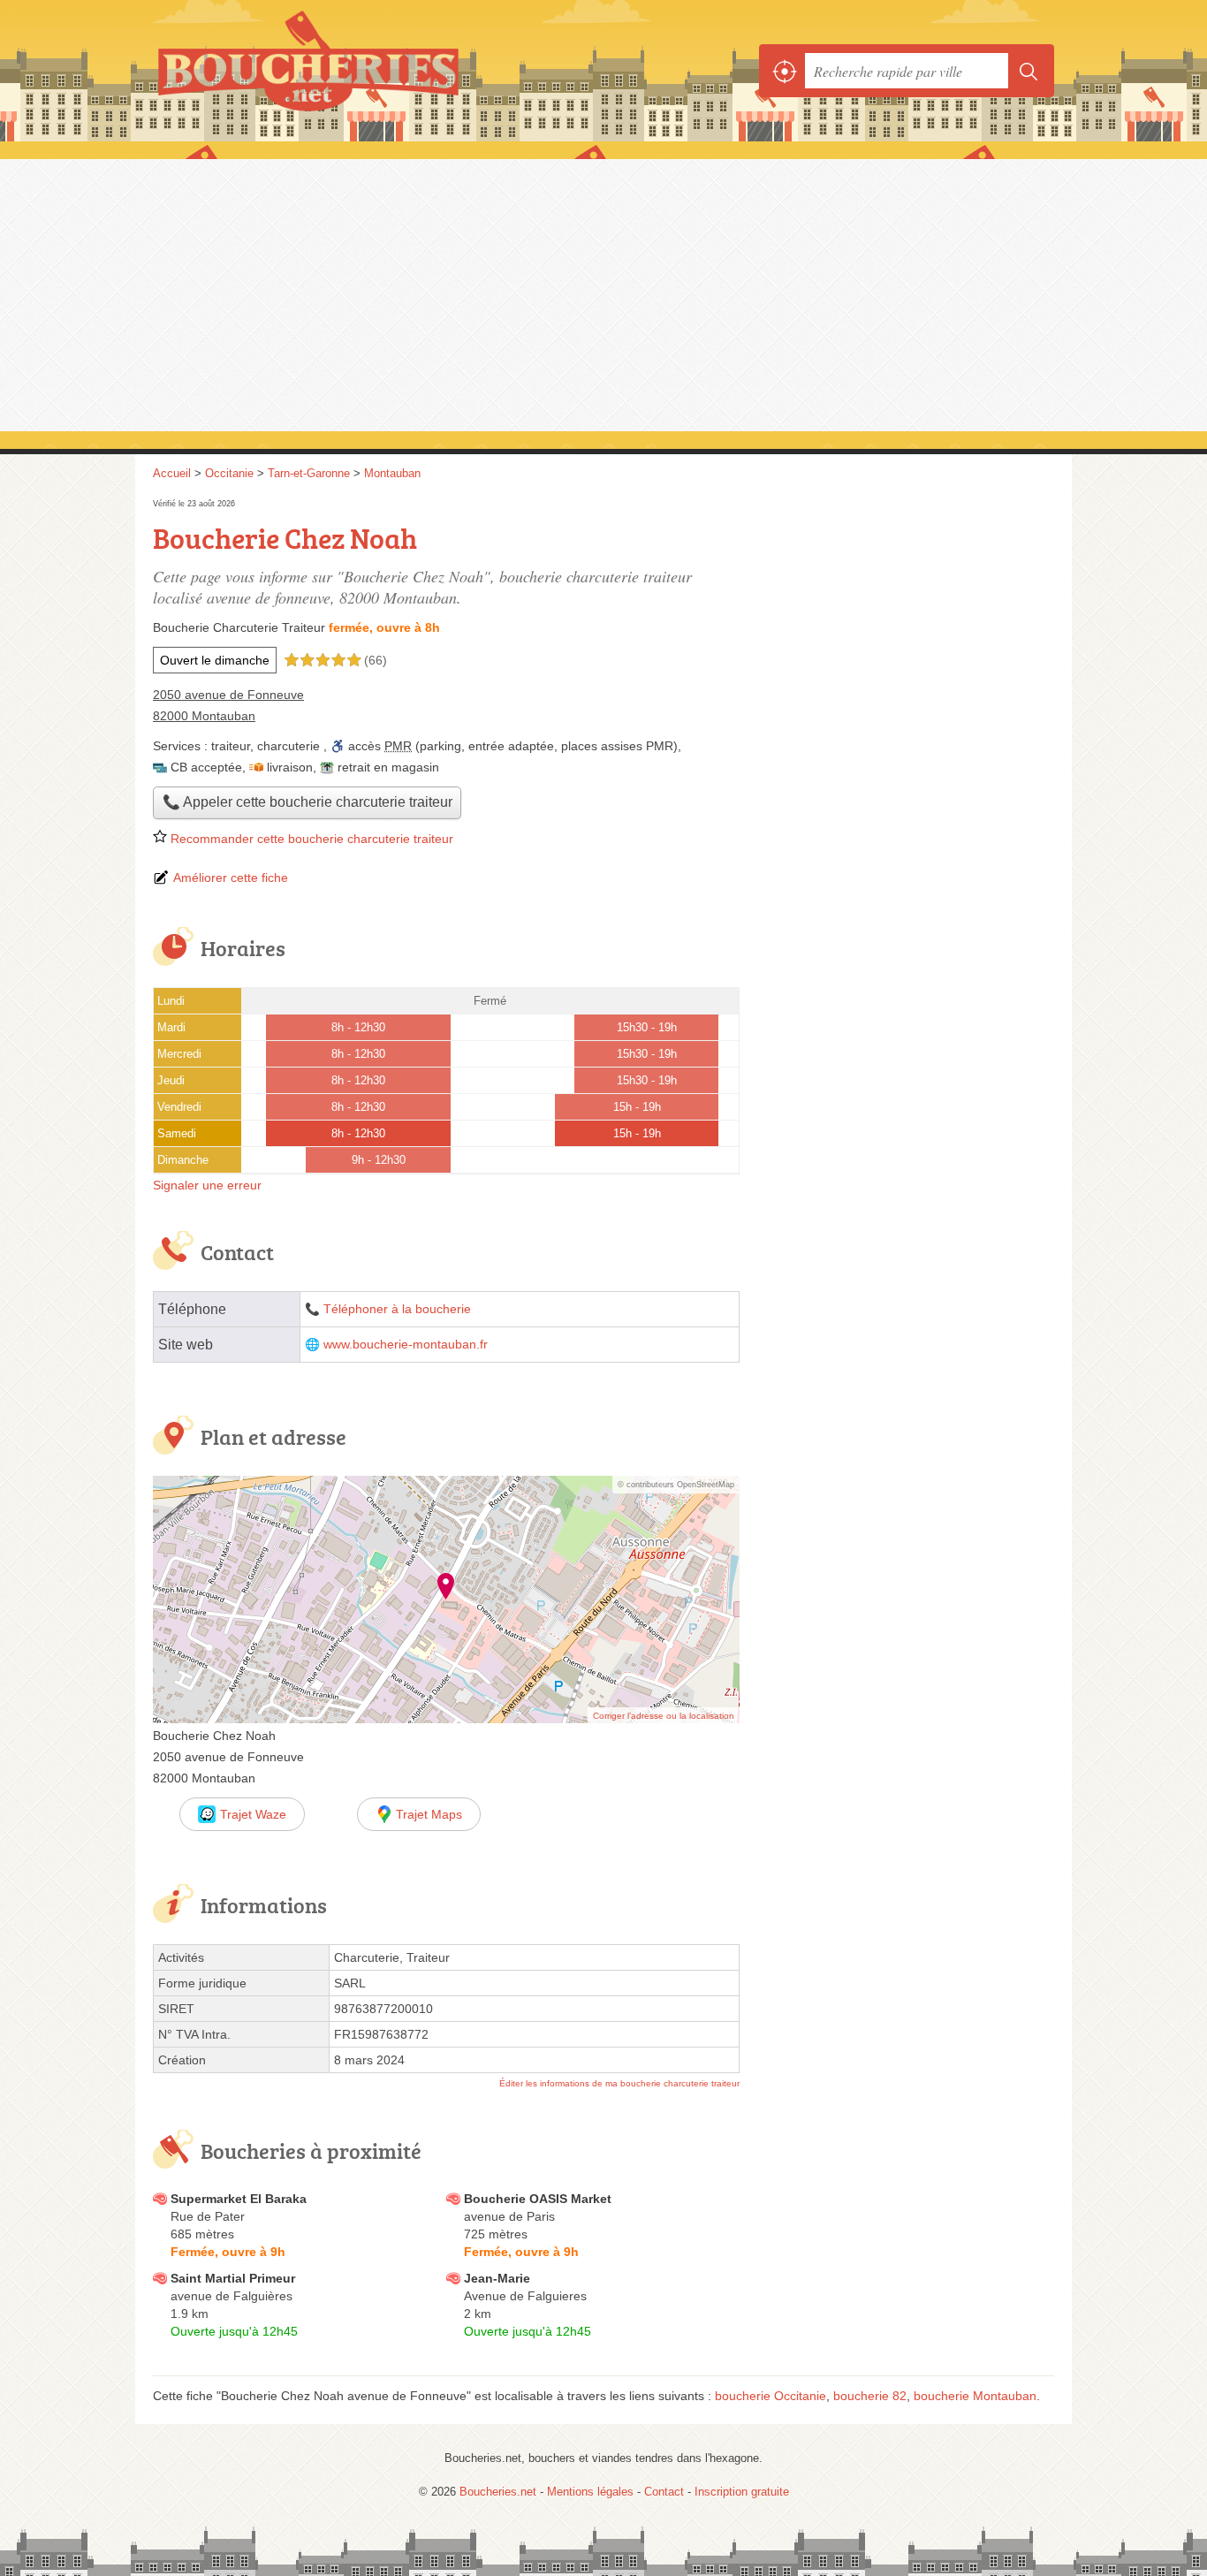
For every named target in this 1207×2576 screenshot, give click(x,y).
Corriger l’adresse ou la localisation (664, 1716)
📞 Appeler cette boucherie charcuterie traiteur (307, 802)
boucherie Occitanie (771, 2396)
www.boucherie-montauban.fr (406, 1345)
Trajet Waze (253, 1814)
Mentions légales (590, 2492)
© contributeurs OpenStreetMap (676, 1485)
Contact (664, 2492)
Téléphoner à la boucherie (397, 1309)
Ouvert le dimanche (215, 660)
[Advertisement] (603, 293)
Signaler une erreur (207, 1185)
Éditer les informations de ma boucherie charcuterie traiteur (619, 2083)
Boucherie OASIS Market (538, 2199)
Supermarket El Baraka (239, 2199)
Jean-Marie (497, 2278)
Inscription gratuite (742, 2492)
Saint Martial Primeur (233, 2278)
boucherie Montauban (975, 2396)
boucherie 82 (870, 2396)
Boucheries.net (347, 71)
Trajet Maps (429, 1814)
